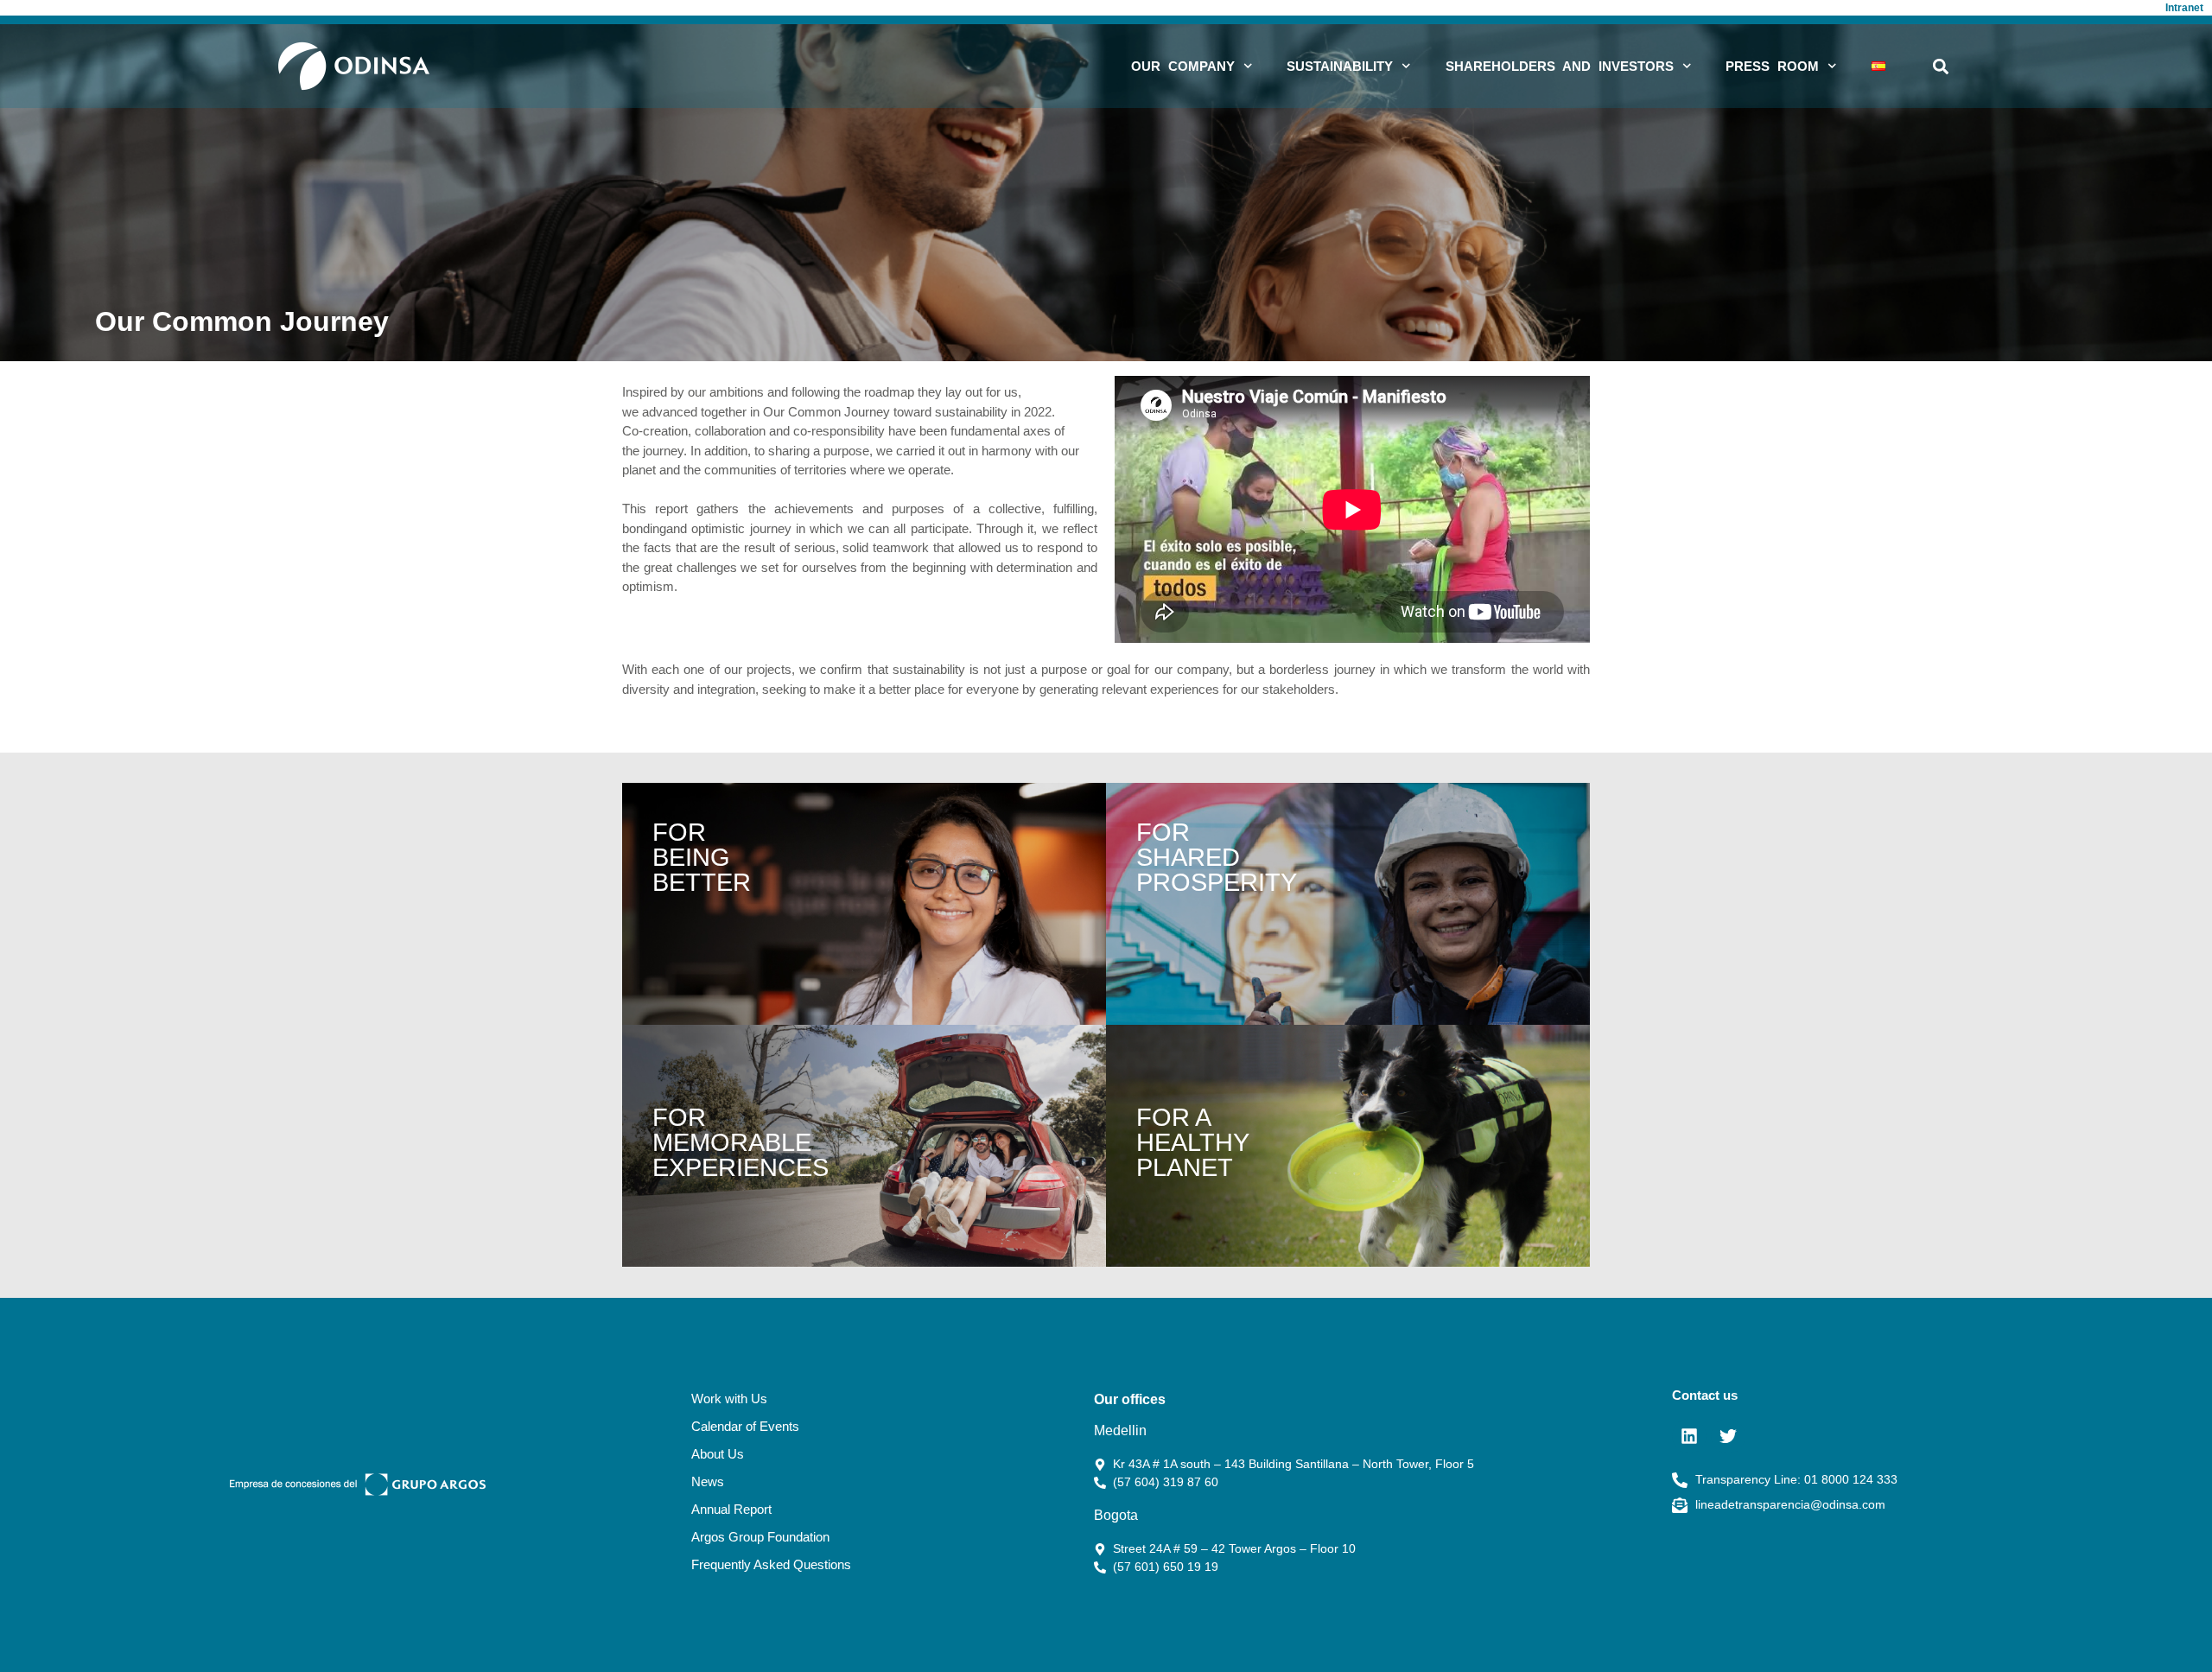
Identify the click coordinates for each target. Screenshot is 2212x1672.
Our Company (1183, 66)
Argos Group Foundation (760, 1537)
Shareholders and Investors (1560, 66)
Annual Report (731, 1509)
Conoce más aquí (1348, 904)
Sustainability (1340, 66)
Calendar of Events (745, 1426)
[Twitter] (1728, 1436)
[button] (1940, 66)
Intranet (2184, 8)
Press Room (1772, 66)
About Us (718, 1454)
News (708, 1481)
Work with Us (729, 1399)
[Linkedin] (1689, 1436)
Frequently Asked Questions (771, 1564)
